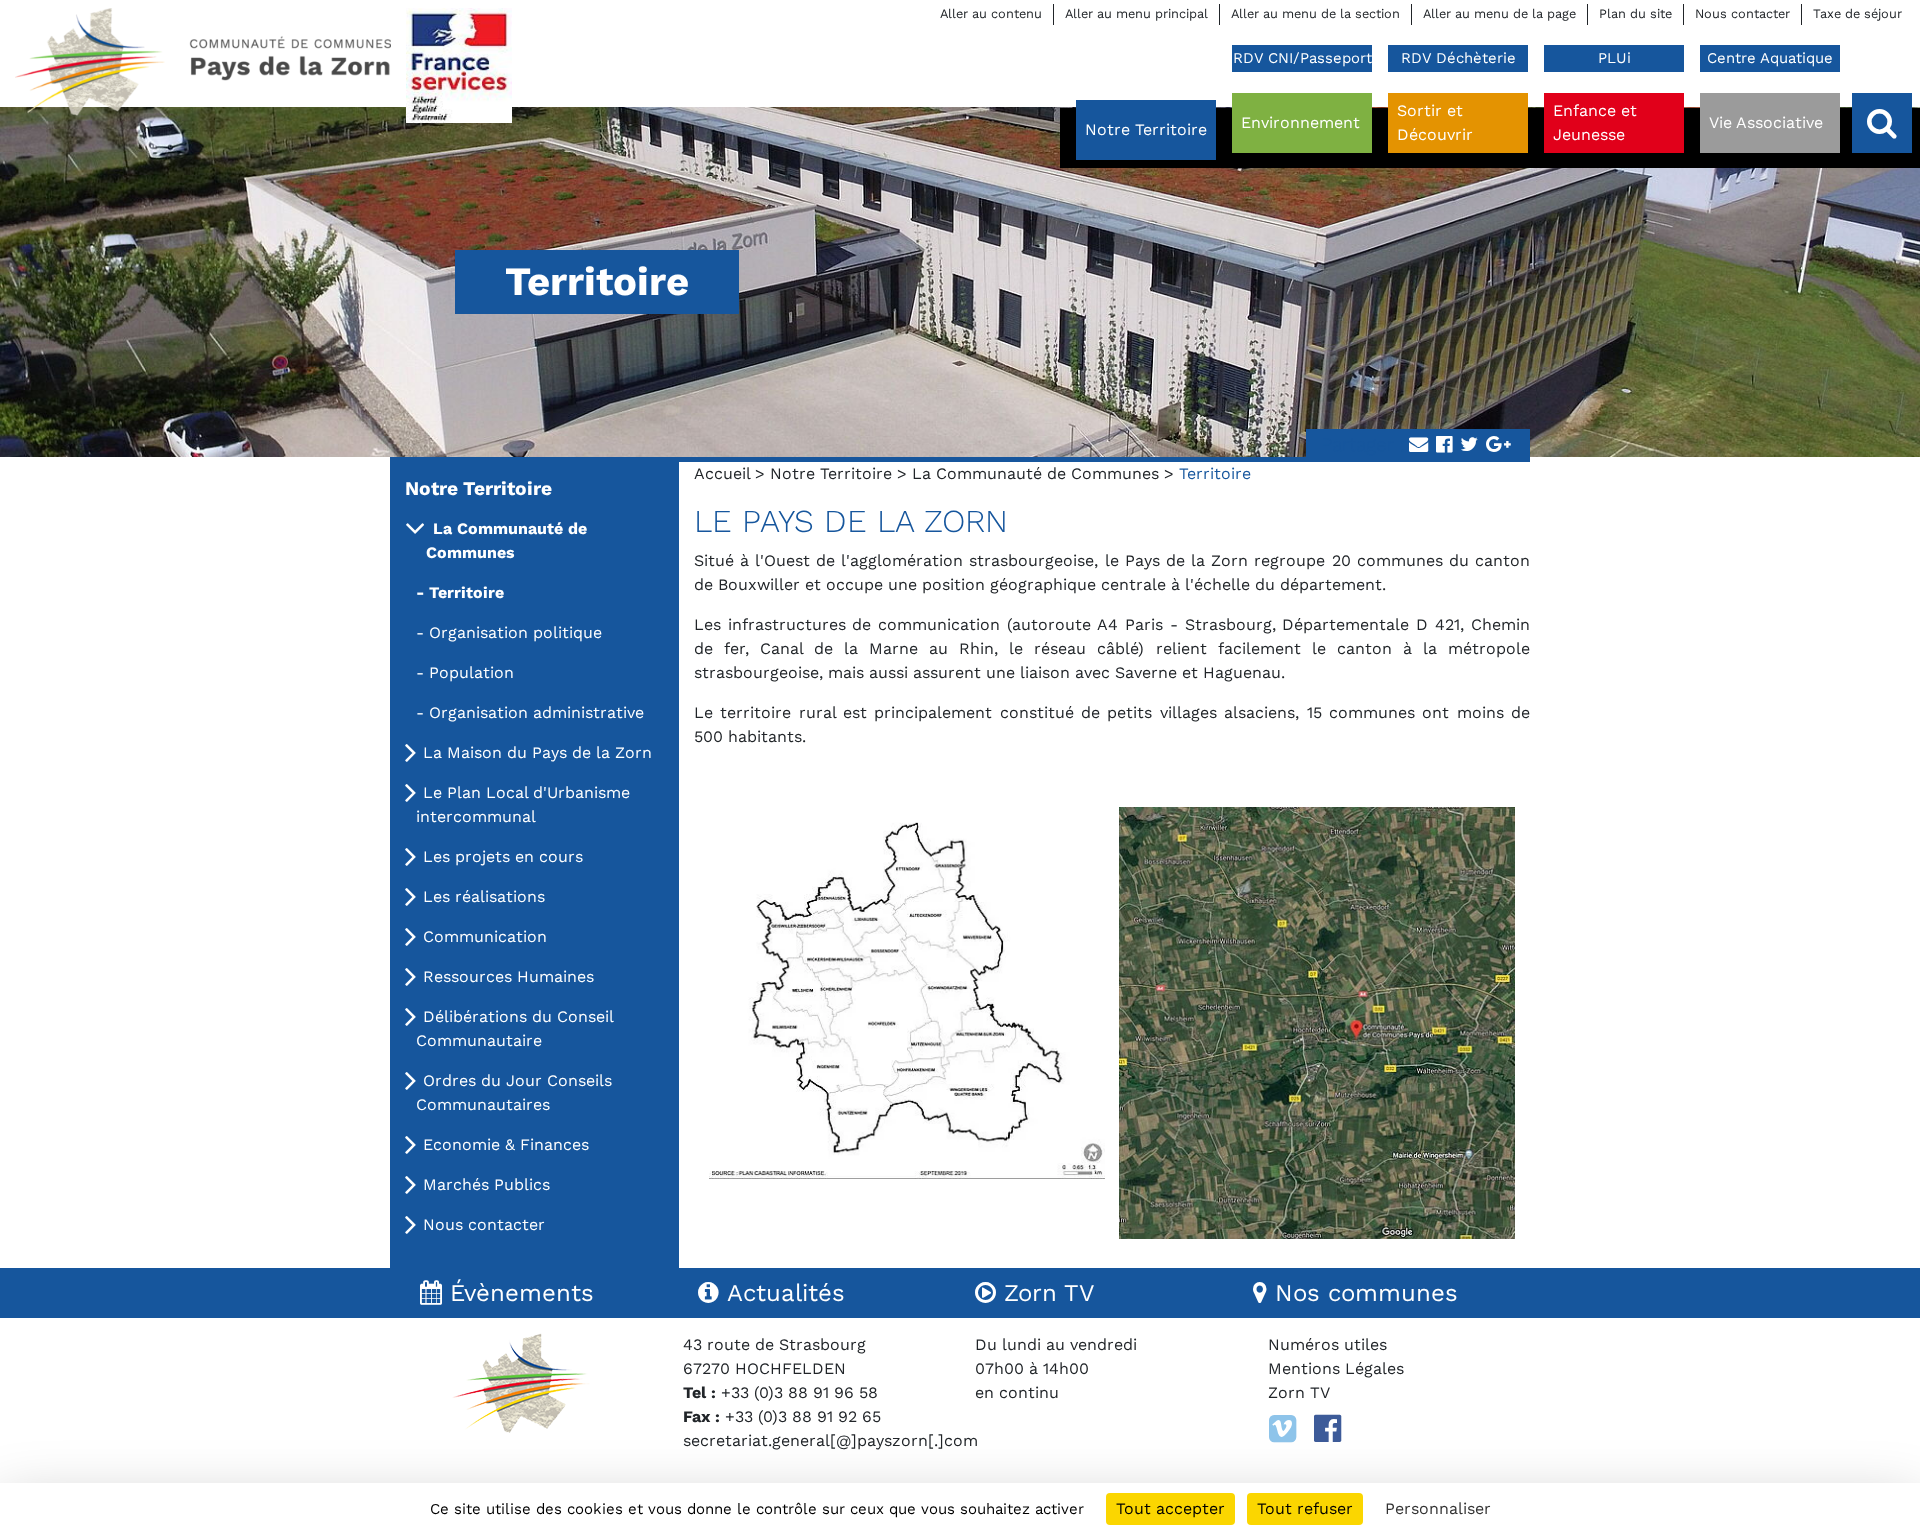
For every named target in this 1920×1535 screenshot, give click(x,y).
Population (471, 672)
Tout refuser (1305, 1508)
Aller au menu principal (1136, 13)
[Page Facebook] (1327, 1429)
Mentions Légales (1336, 1368)
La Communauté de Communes (1035, 473)
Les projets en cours (503, 856)
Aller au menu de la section (1315, 13)
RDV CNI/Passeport (1302, 58)
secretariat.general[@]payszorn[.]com (830, 1440)
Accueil (722, 473)
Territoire (466, 592)
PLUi (1614, 58)
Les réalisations (484, 896)
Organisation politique (515, 632)
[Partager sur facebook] (1444, 445)
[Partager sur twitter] (1469, 445)
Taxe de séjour (1857, 13)
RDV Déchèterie (1458, 58)
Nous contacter (1742, 13)
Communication (485, 936)
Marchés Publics (486, 1184)
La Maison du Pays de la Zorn (537, 752)
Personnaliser (1438, 1508)
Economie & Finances (506, 1144)
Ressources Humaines (508, 976)
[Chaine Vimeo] (1282, 1429)
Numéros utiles (1327, 1344)
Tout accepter (1170, 1508)
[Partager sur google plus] (1498, 445)
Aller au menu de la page (1499, 13)
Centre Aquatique (1770, 58)
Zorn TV (1299, 1392)
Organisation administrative (536, 712)
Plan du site (1635, 13)
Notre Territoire (831, 473)
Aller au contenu (991, 13)
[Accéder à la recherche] (1882, 123)
